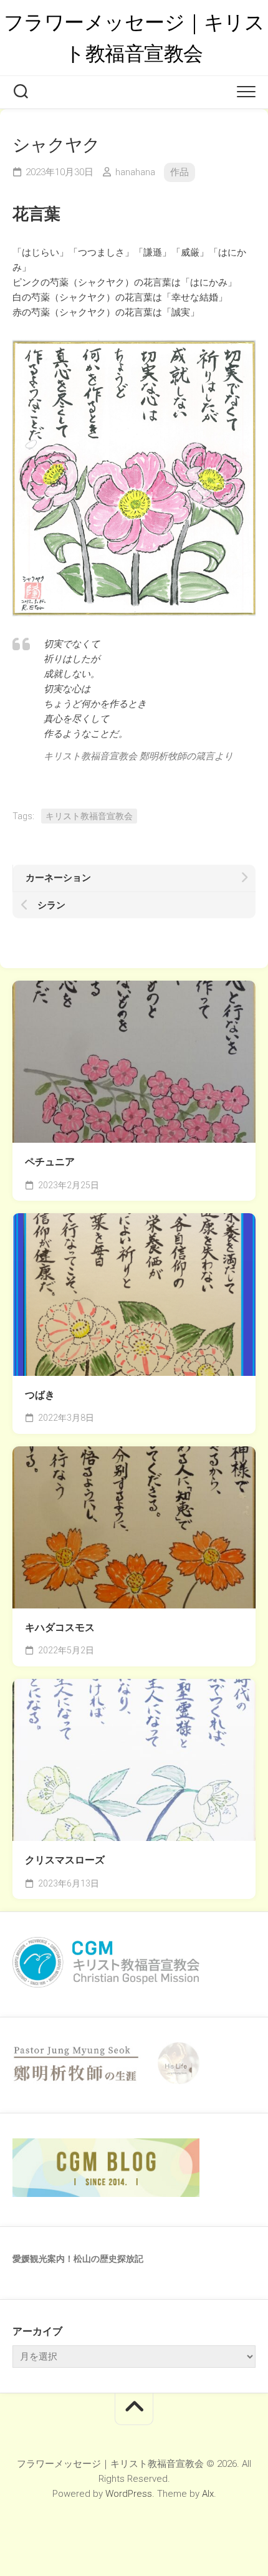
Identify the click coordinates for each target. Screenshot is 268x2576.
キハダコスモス (60, 1627)
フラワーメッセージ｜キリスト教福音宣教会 (134, 38)
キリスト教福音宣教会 (89, 816)
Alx (208, 2494)
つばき (40, 1395)
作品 (179, 172)
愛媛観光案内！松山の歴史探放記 (78, 2259)
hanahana (135, 172)
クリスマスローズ (65, 1860)
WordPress (129, 2494)
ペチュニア (50, 1162)
